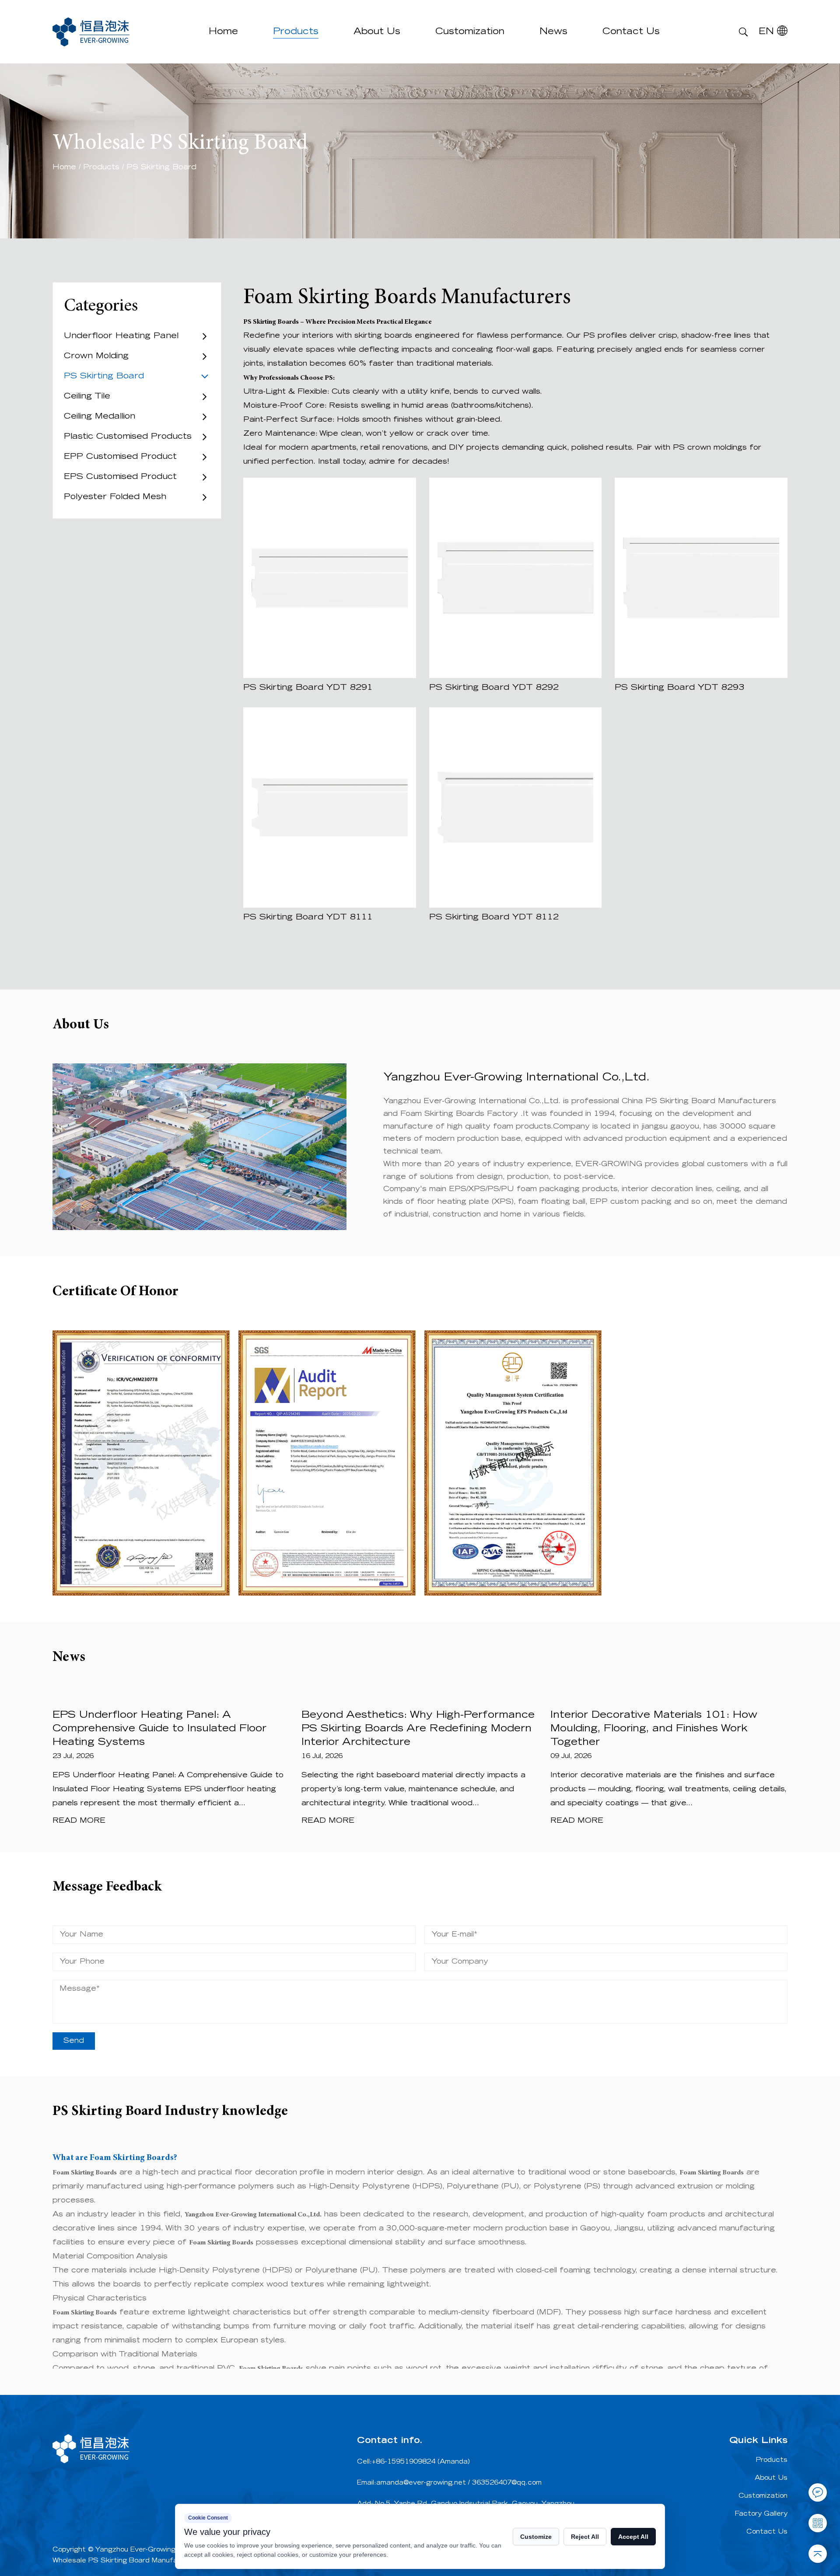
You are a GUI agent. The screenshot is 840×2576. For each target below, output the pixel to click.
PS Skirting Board (104, 377)
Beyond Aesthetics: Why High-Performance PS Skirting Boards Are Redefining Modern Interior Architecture (418, 1729)
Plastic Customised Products (128, 437)
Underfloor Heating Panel (121, 336)
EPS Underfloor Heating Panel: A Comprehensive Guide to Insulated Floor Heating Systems (159, 1729)
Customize (536, 2537)
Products (296, 32)
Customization (470, 32)
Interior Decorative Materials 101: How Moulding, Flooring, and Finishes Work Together (654, 1729)
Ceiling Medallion (100, 417)
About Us (377, 32)
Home (223, 32)
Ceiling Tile (87, 397)
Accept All (633, 2537)
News (553, 32)
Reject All (585, 2537)
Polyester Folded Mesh (115, 497)
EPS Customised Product (120, 477)
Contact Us (631, 32)
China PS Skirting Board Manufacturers (699, 1101)
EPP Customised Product (120, 457)
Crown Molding (96, 357)
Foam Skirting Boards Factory (460, 1114)
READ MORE (79, 1821)
